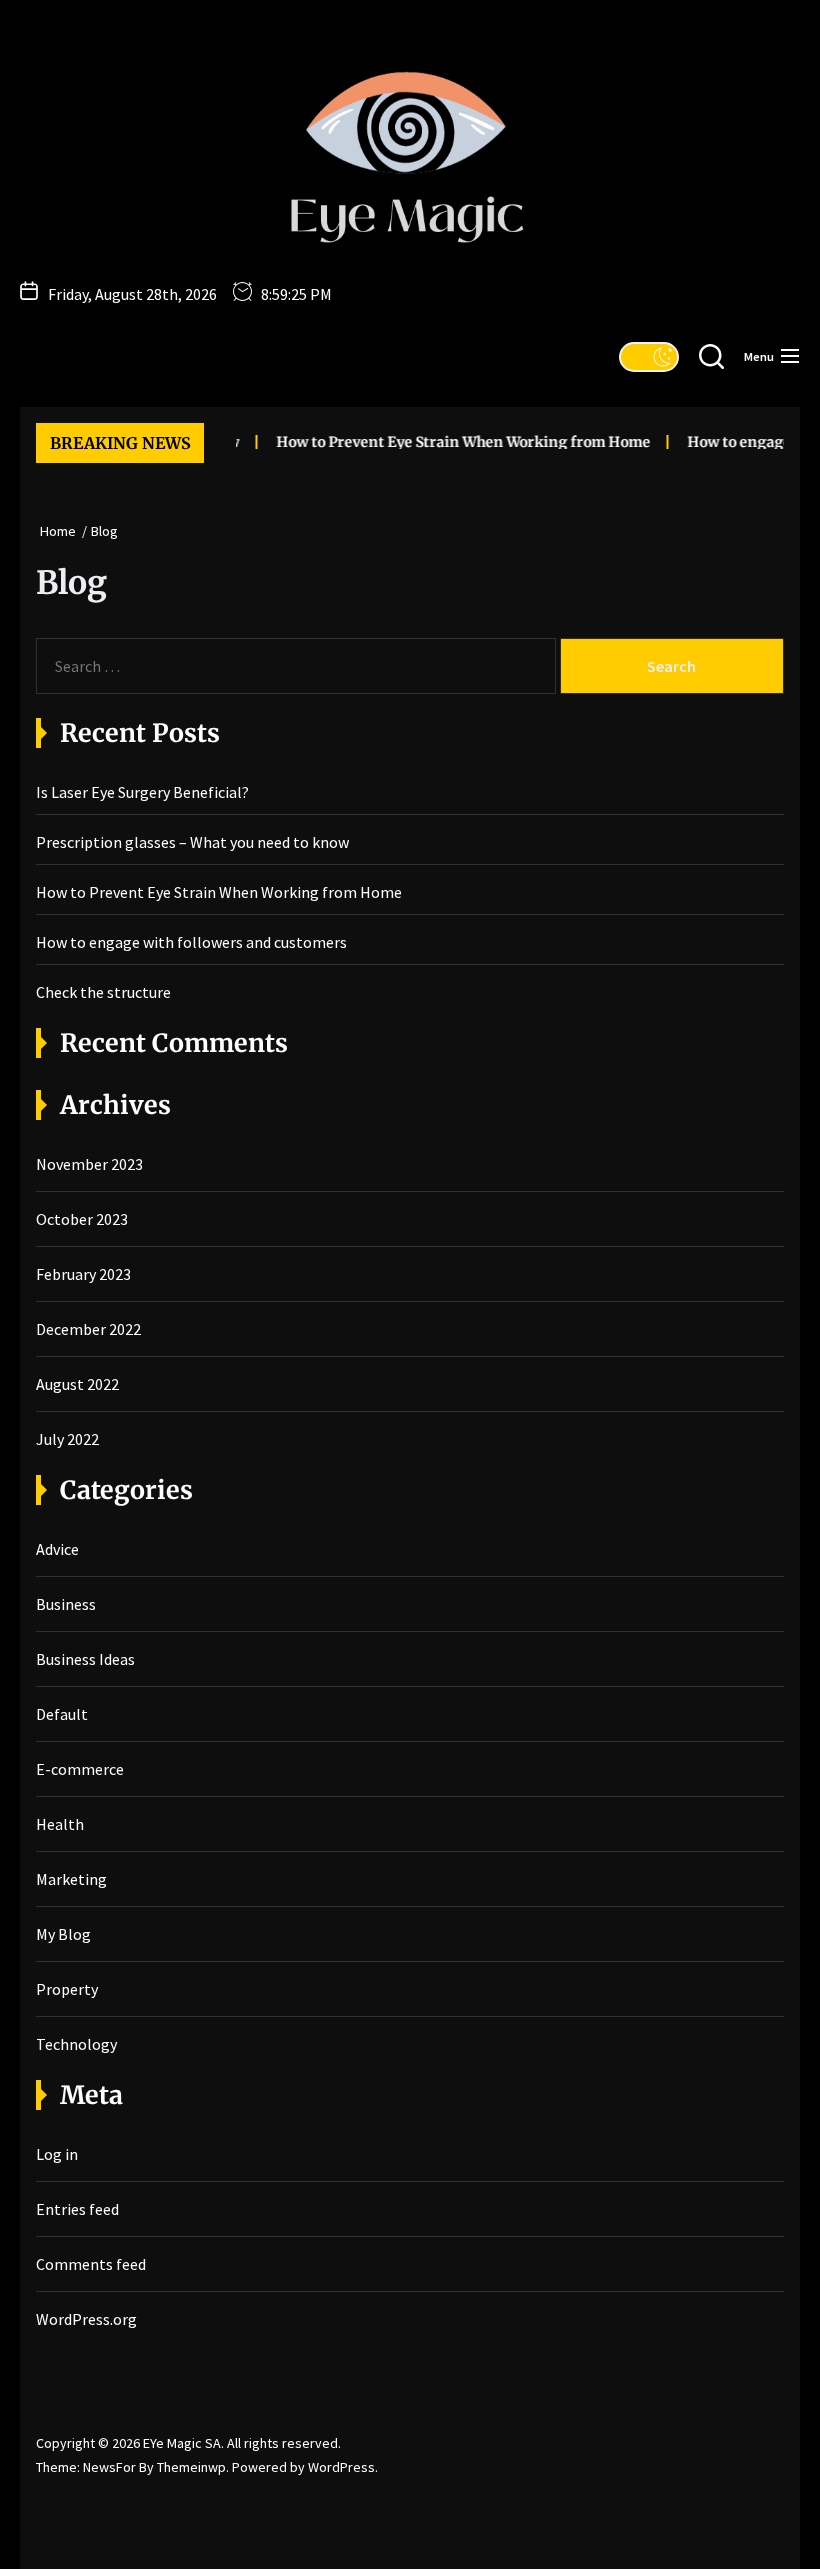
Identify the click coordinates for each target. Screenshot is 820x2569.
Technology (76, 2044)
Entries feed (77, 2209)
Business (66, 1604)
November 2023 (89, 1164)
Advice (57, 1549)
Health (60, 1824)
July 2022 (67, 1439)
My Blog (63, 1934)
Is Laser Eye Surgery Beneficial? (142, 792)
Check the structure (103, 992)
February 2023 (83, 1274)
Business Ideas (85, 1659)
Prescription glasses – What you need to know (192, 842)
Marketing (71, 1879)
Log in (57, 2154)
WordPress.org (86, 2319)
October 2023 (82, 1219)
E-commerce (80, 1769)
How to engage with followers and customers (191, 942)
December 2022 (88, 1329)
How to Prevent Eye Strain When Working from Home (453, 442)
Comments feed (91, 2264)
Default (62, 1714)
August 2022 (77, 1384)
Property (67, 1989)
